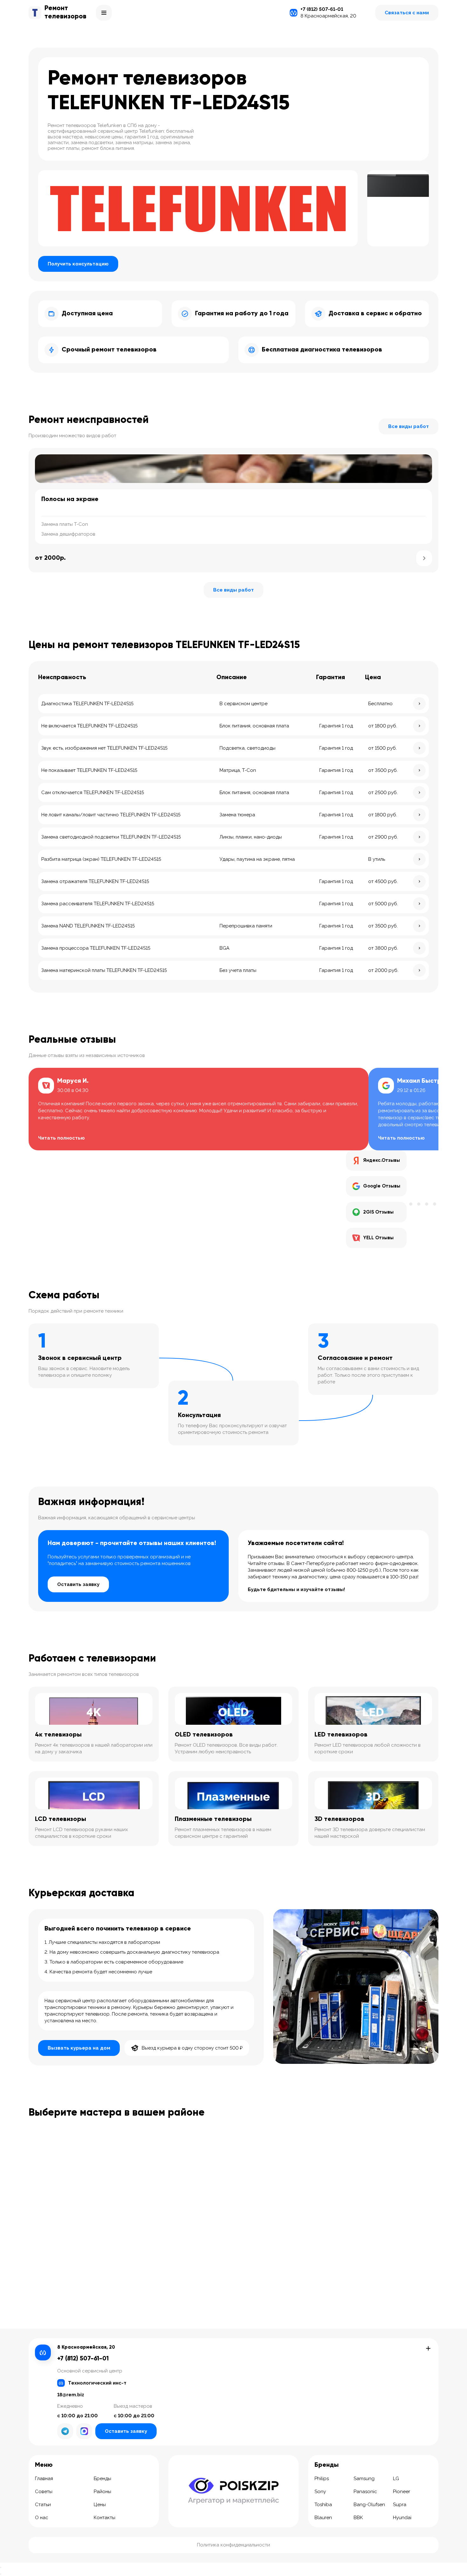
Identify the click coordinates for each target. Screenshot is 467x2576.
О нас (42, 2518)
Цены (100, 2505)
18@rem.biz (71, 2395)
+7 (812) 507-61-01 (322, 9)
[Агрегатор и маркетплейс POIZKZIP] (233, 2491)
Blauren (323, 2518)
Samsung (364, 2479)
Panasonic (365, 2492)
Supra (400, 2505)
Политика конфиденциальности (233, 2545)
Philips (322, 2479)
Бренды (102, 2479)
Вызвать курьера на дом (79, 2048)
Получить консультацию (78, 264)
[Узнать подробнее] (424, 558)
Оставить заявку (78, 1584)
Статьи (43, 2505)
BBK (358, 2518)
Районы (102, 2492)
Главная (44, 2479)
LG (396, 2479)
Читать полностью (61, 1138)
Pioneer (402, 2492)
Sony (320, 2492)
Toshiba (323, 2505)
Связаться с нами (407, 13)
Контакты (105, 2518)
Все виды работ (409, 426)
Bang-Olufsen (369, 2505)
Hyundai (402, 2518)
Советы (44, 2492)
